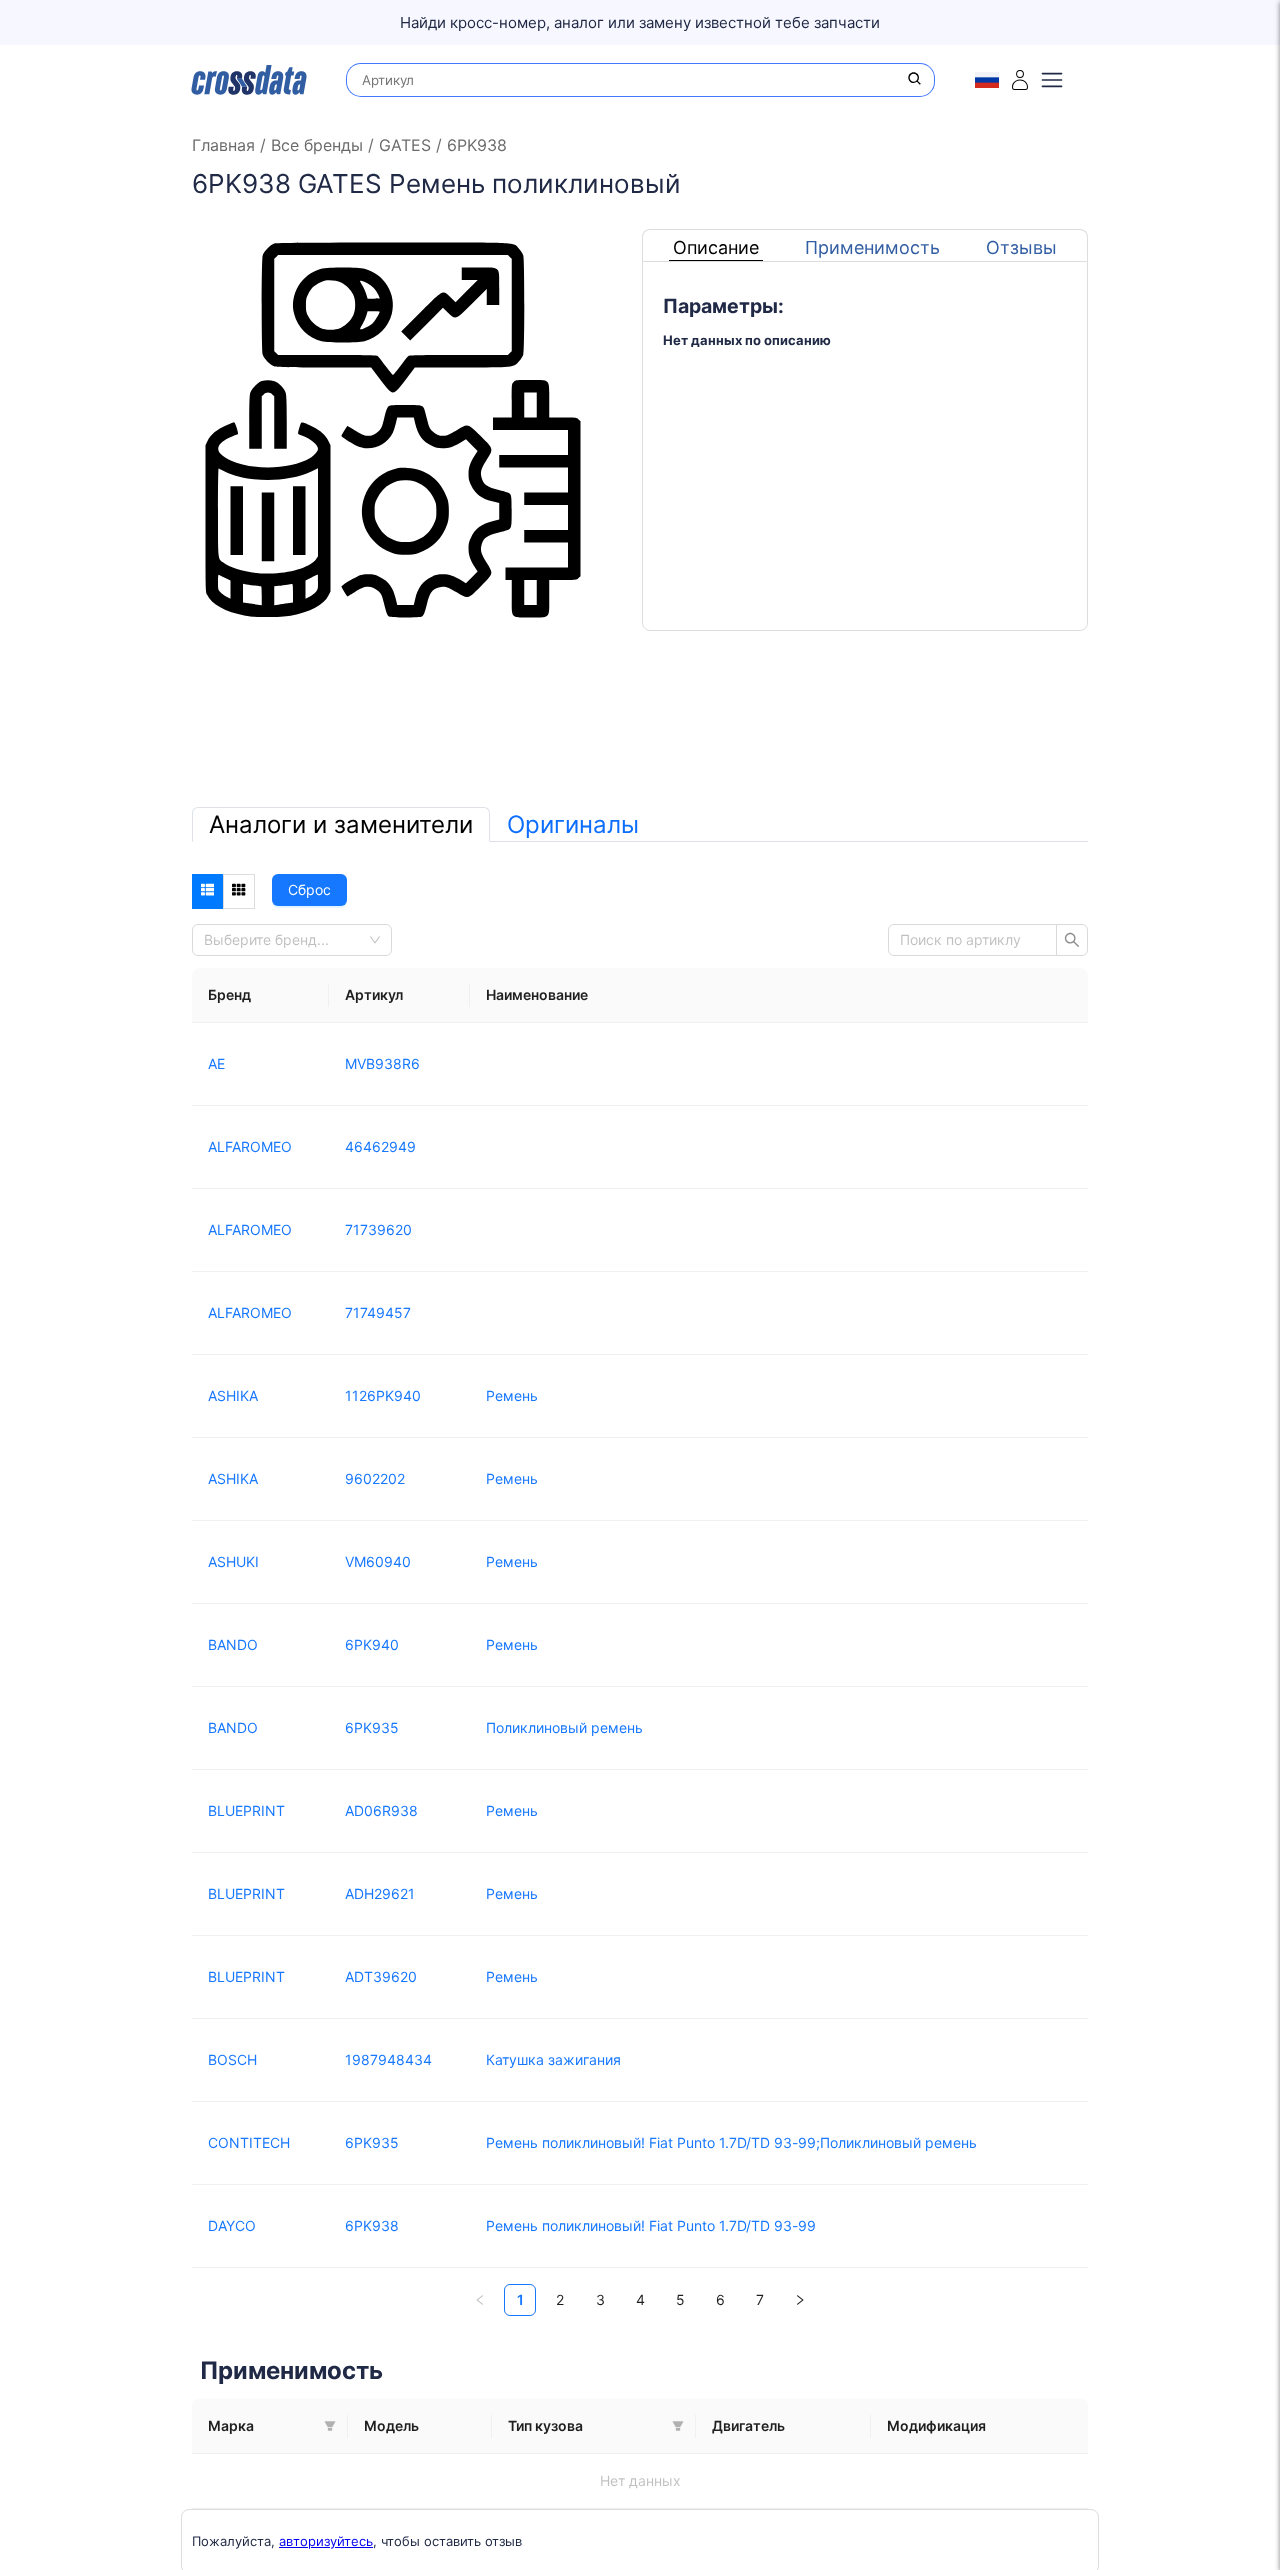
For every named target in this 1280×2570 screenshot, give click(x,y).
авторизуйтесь (326, 2541)
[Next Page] (800, 2300)
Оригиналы (573, 824)
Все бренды (317, 145)
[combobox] (286, 940)
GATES (405, 145)
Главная (226, 145)
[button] (330, 2426)
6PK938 (474, 145)
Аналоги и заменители (341, 824)
